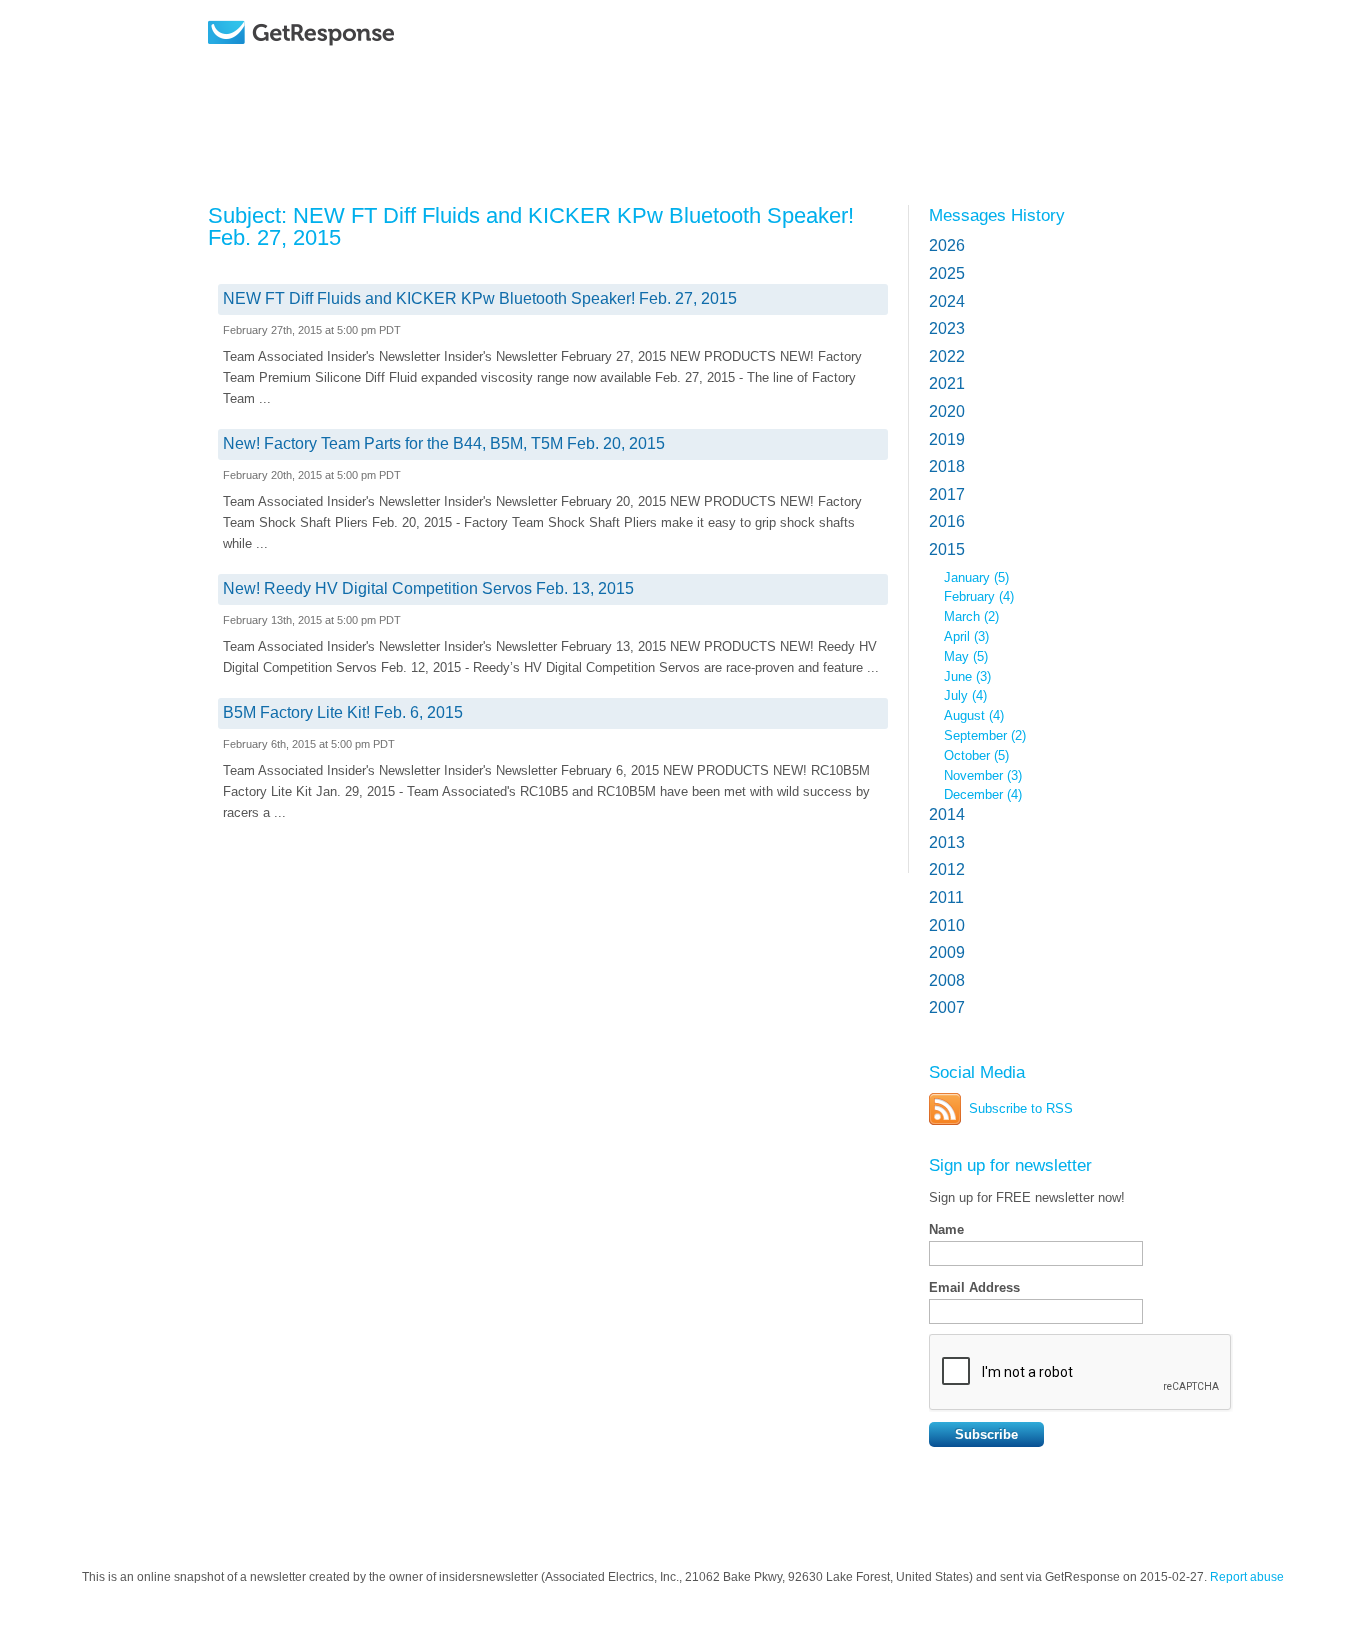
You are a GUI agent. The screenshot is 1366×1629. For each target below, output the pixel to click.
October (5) (976, 755)
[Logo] (352, 62)
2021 (947, 383)
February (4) (979, 596)
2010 (947, 925)
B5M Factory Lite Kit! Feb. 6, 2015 (343, 712)
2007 (947, 1007)
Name (946, 1229)
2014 (947, 814)
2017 (947, 494)
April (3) (966, 636)
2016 (947, 521)
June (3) (967, 676)
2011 (946, 897)
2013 (947, 842)
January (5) (976, 577)
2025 (947, 273)
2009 (947, 952)
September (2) (985, 735)
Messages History (997, 215)
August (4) (974, 715)
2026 (947, 245)
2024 (947, 301)
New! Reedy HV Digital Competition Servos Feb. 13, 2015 (428, 588)
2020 (947, 411)
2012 (947, 869)
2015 (947, 549)
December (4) (983, 794)
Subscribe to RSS (1021, 1108)
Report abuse (1247, 1577)
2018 (947, 466)
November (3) (983, 775)
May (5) (966, 656)
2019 (947, 439)
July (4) (965, 695)
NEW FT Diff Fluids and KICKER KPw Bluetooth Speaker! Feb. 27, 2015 (480, 298)
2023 (947, 328)
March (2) (971, 616)
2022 (947, 356)
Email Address (974, 1287)
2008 (947, 980)
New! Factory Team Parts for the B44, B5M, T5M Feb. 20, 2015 (444, 443)
